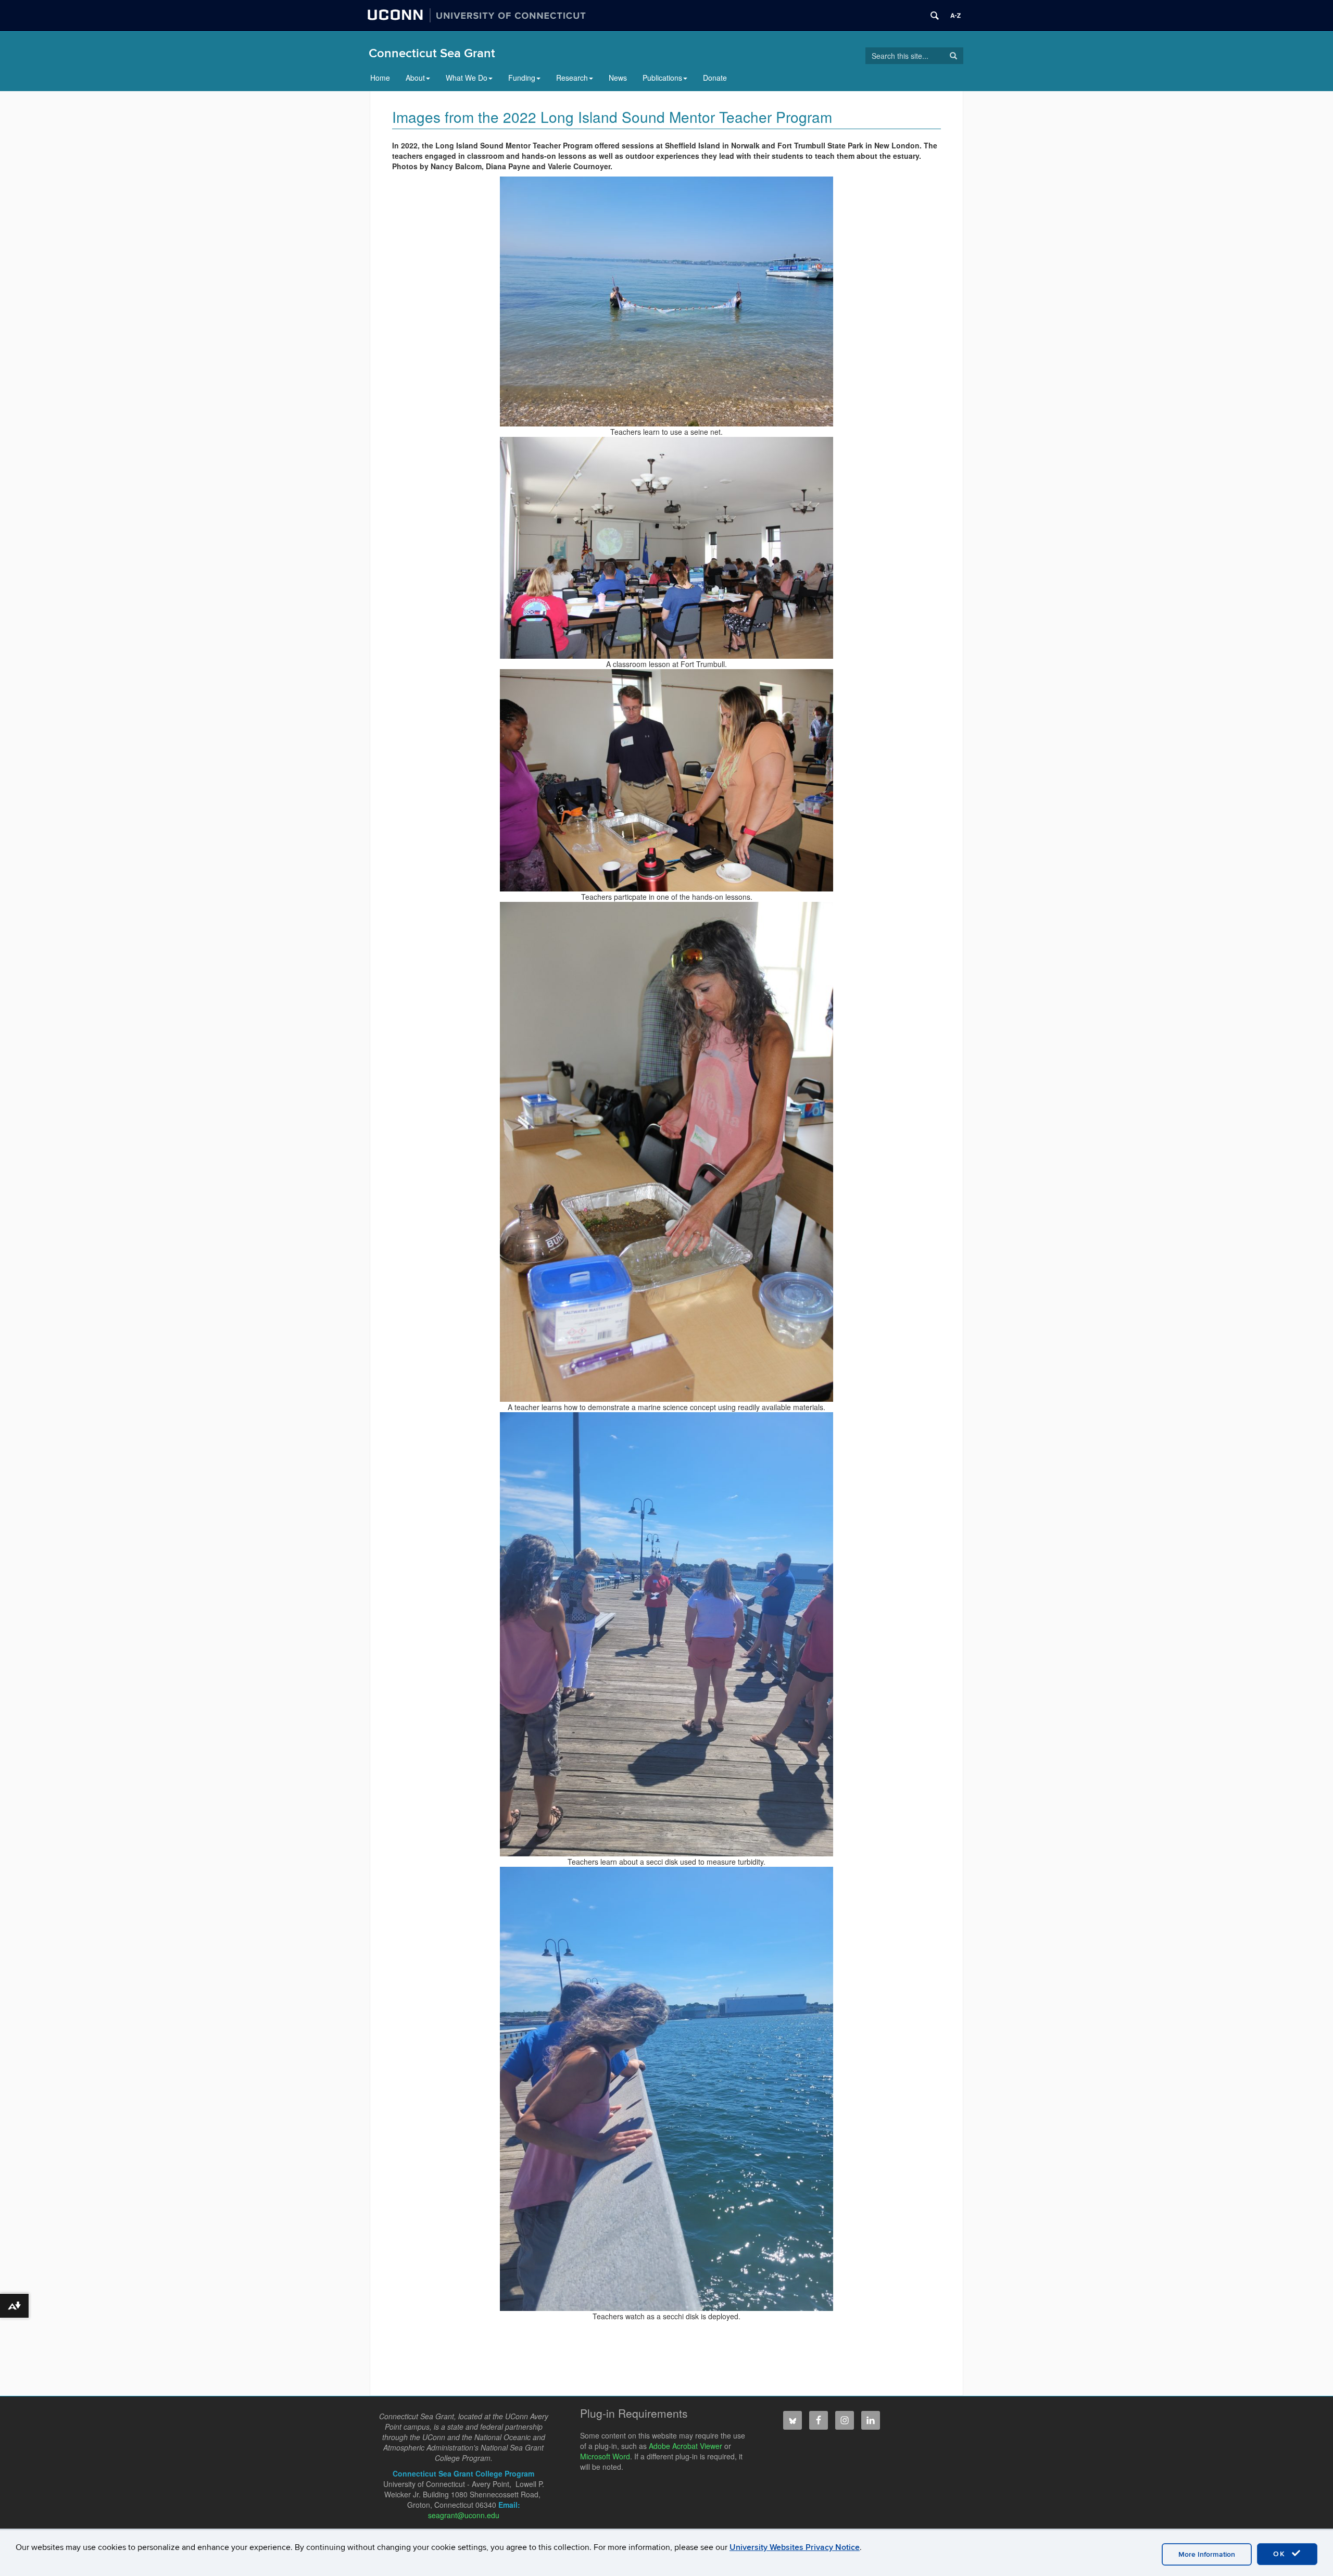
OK (1281, 2554)
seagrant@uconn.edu (464, 2515)
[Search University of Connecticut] (935, 16)
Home (380, 78)
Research (572, 78)
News (618, 78)
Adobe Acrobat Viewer (686, 2446)
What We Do (467, 78)
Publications (662, 78)
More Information (1207, 2554)
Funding (522, 78)
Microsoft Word (605, 2456)
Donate (715, 78)
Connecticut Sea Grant (432, 53)
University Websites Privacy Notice (795, 2547)
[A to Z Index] (955, 16)
